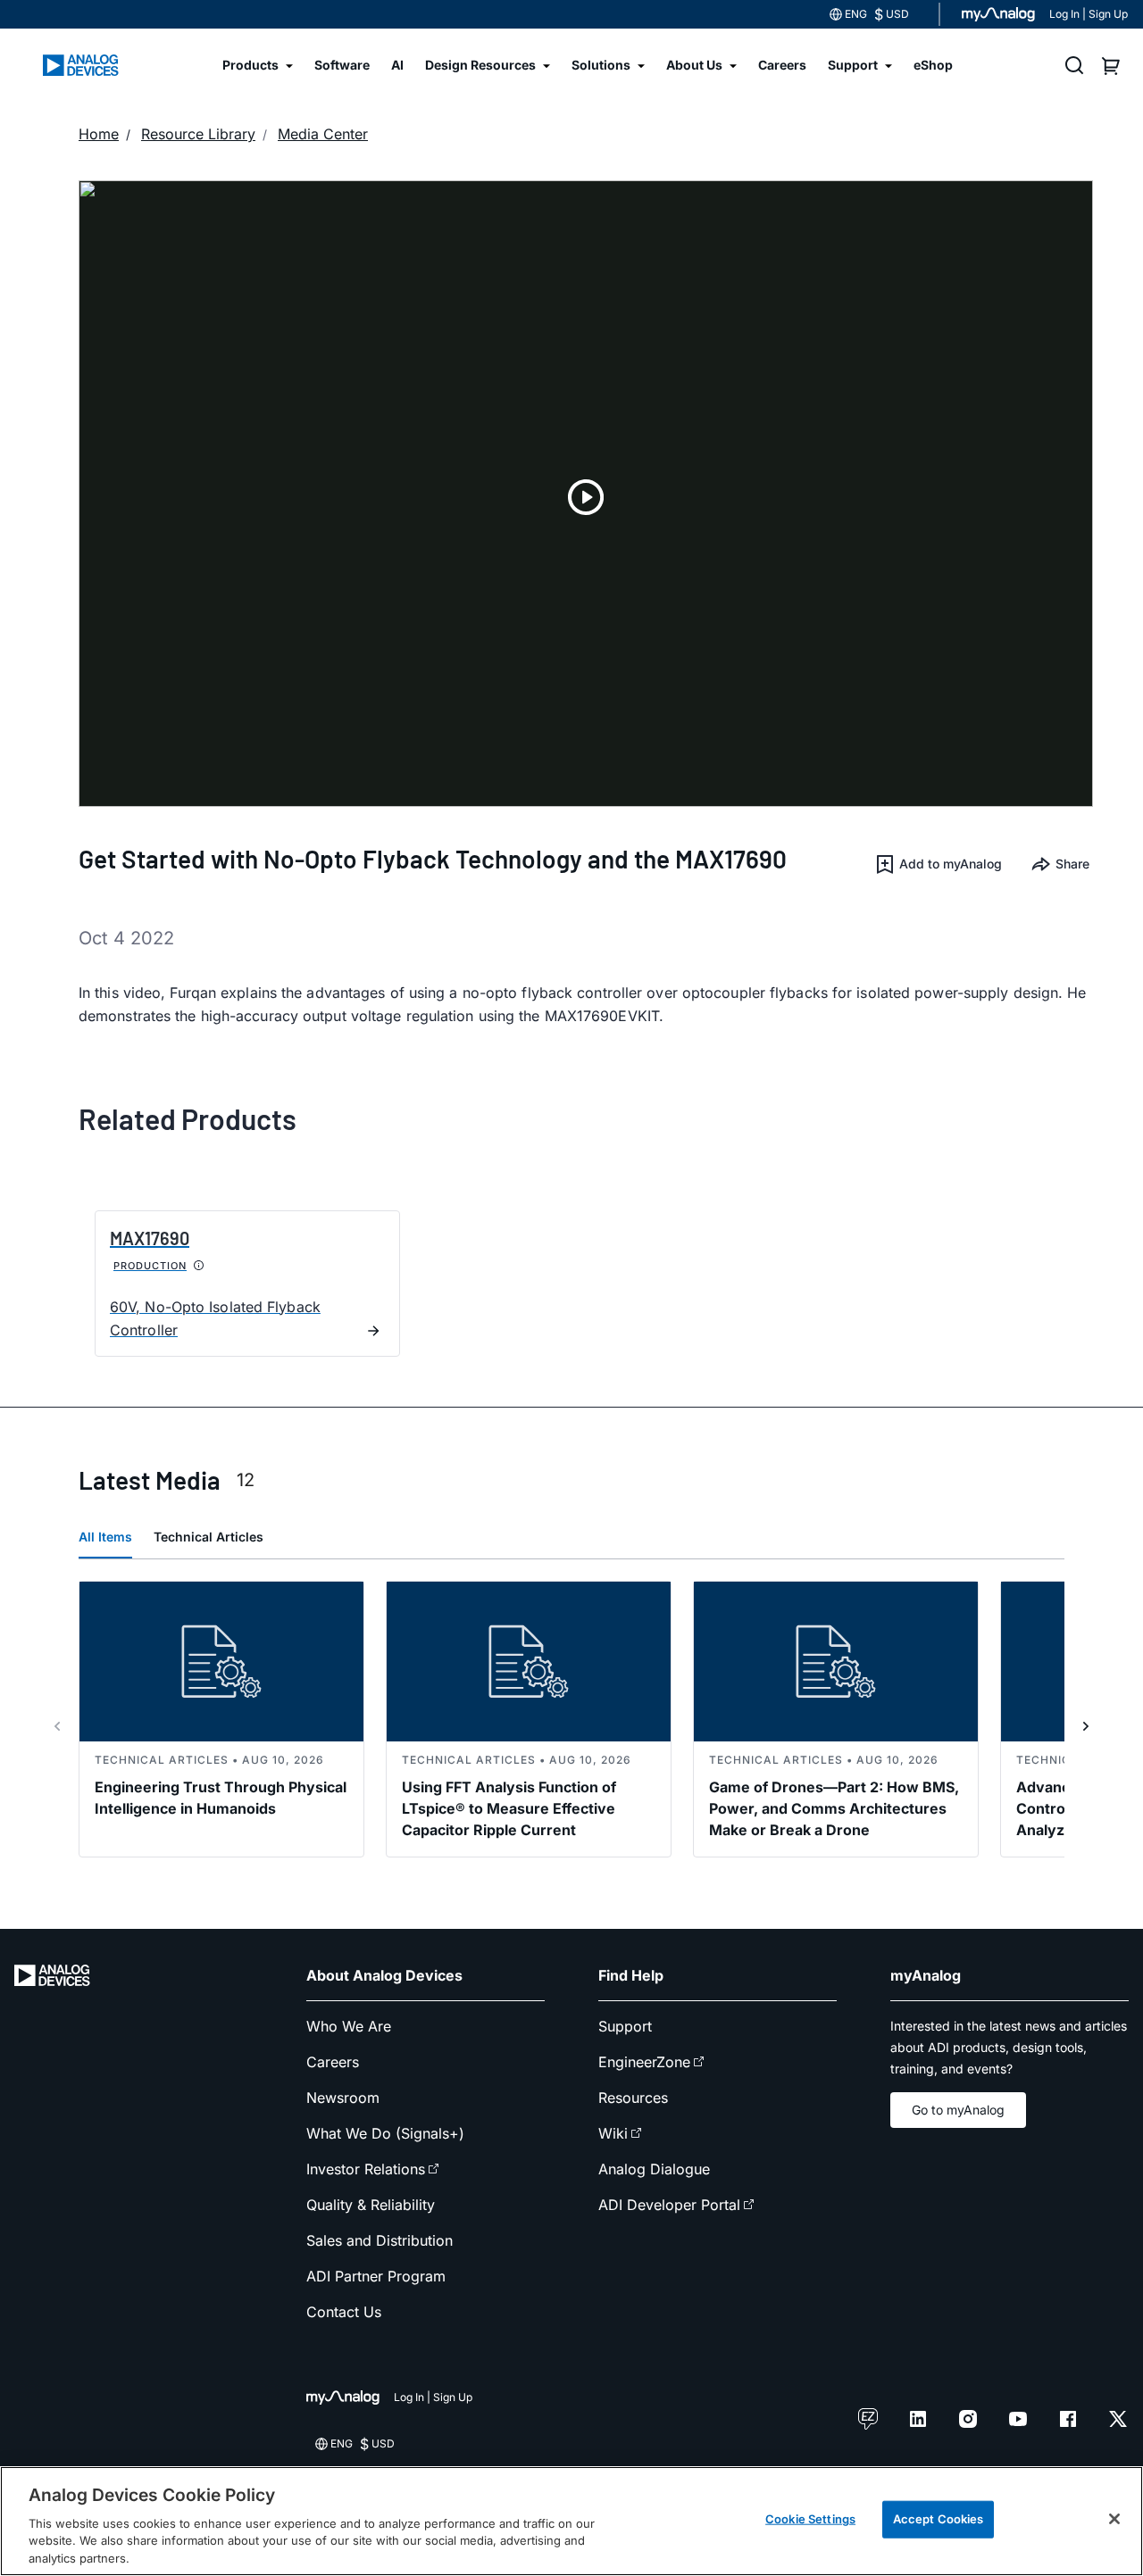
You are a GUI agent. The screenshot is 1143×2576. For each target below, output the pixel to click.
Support (625, 2026)
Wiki (613, 2133)
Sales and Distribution (380, 2240)
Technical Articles (209, 1537)
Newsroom (343, 2098)
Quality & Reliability (371, 2205)
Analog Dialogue (654, 2169)
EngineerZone (644, 2062)
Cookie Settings (810, 2519)
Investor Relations (366, 2169)
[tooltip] (199, 1266)
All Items (105, 1537)
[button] (938, 864)
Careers (333, 2062)
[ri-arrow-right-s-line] (1086, 1726)
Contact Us (344, 2312)
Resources (633, 2098)
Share (1072, 864)
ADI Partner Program (376, 2276)
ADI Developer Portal (669, 2205)
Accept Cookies (939, 2519)
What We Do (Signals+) (385, 2133)
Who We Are (349, 2026)
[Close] (1114, 2519)
